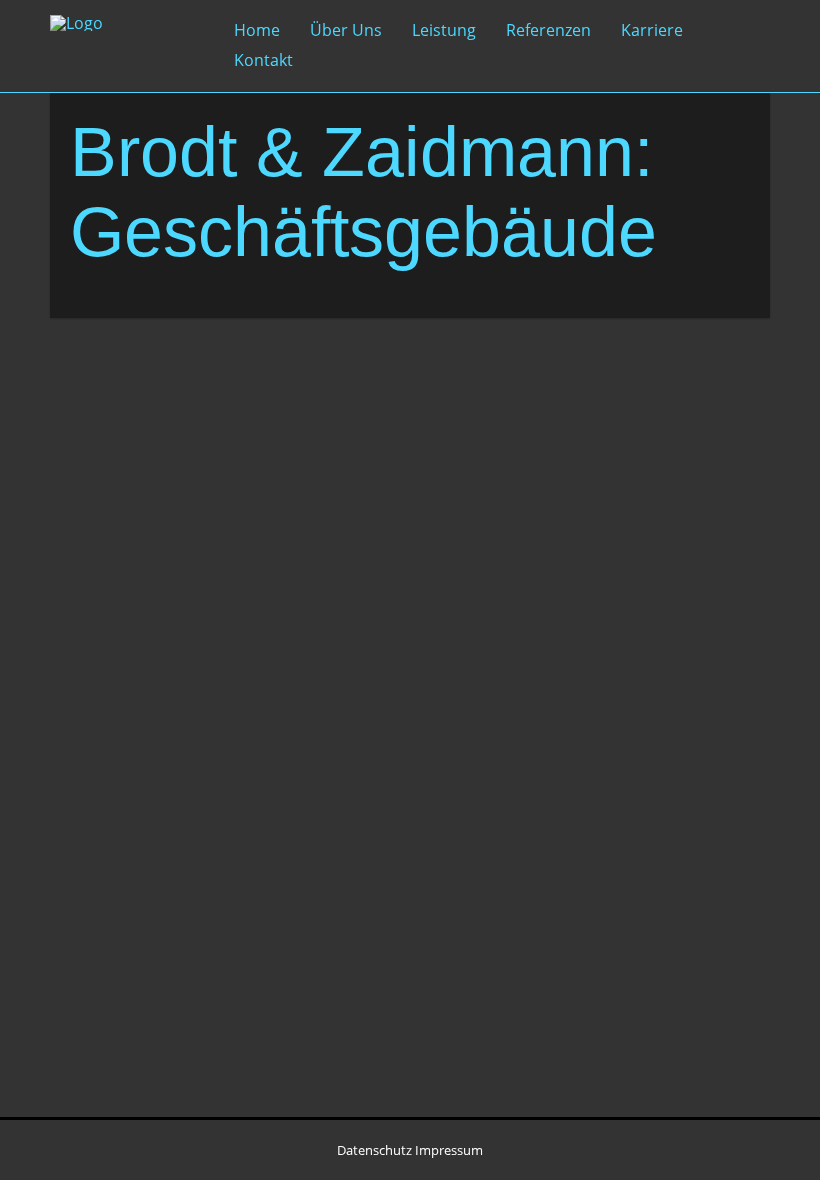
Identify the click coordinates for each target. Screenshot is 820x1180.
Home (257, 30)
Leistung (444, 30)
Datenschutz (374, 1150)
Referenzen (548, 30)
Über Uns (346, 30)
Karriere (652, 30)
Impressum (449, 1150)
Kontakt (263, 60)
